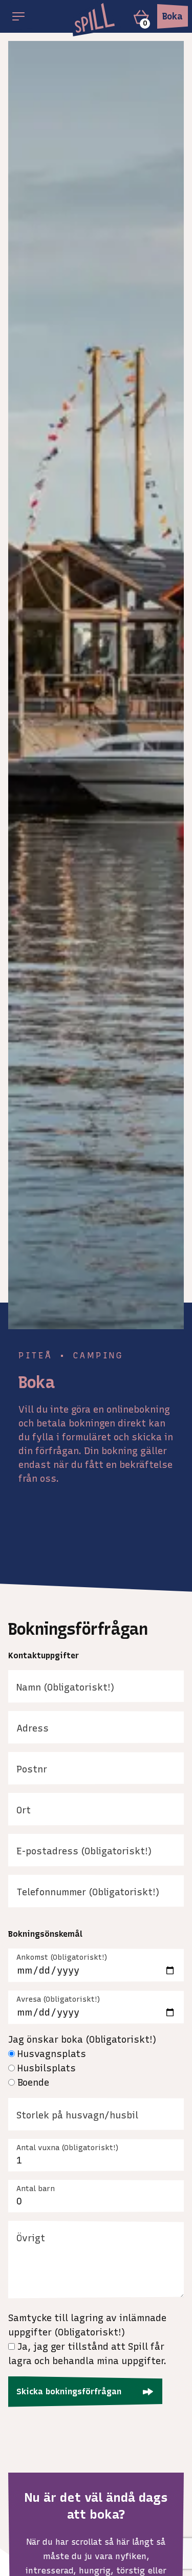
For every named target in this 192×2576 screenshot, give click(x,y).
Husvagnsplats (52, 2054)
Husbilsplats (47, 2068)
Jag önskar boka (82, 2040)
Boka (173, 16)
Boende (33, 2083)
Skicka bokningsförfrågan (69, 2391)
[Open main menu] (18, 16)
